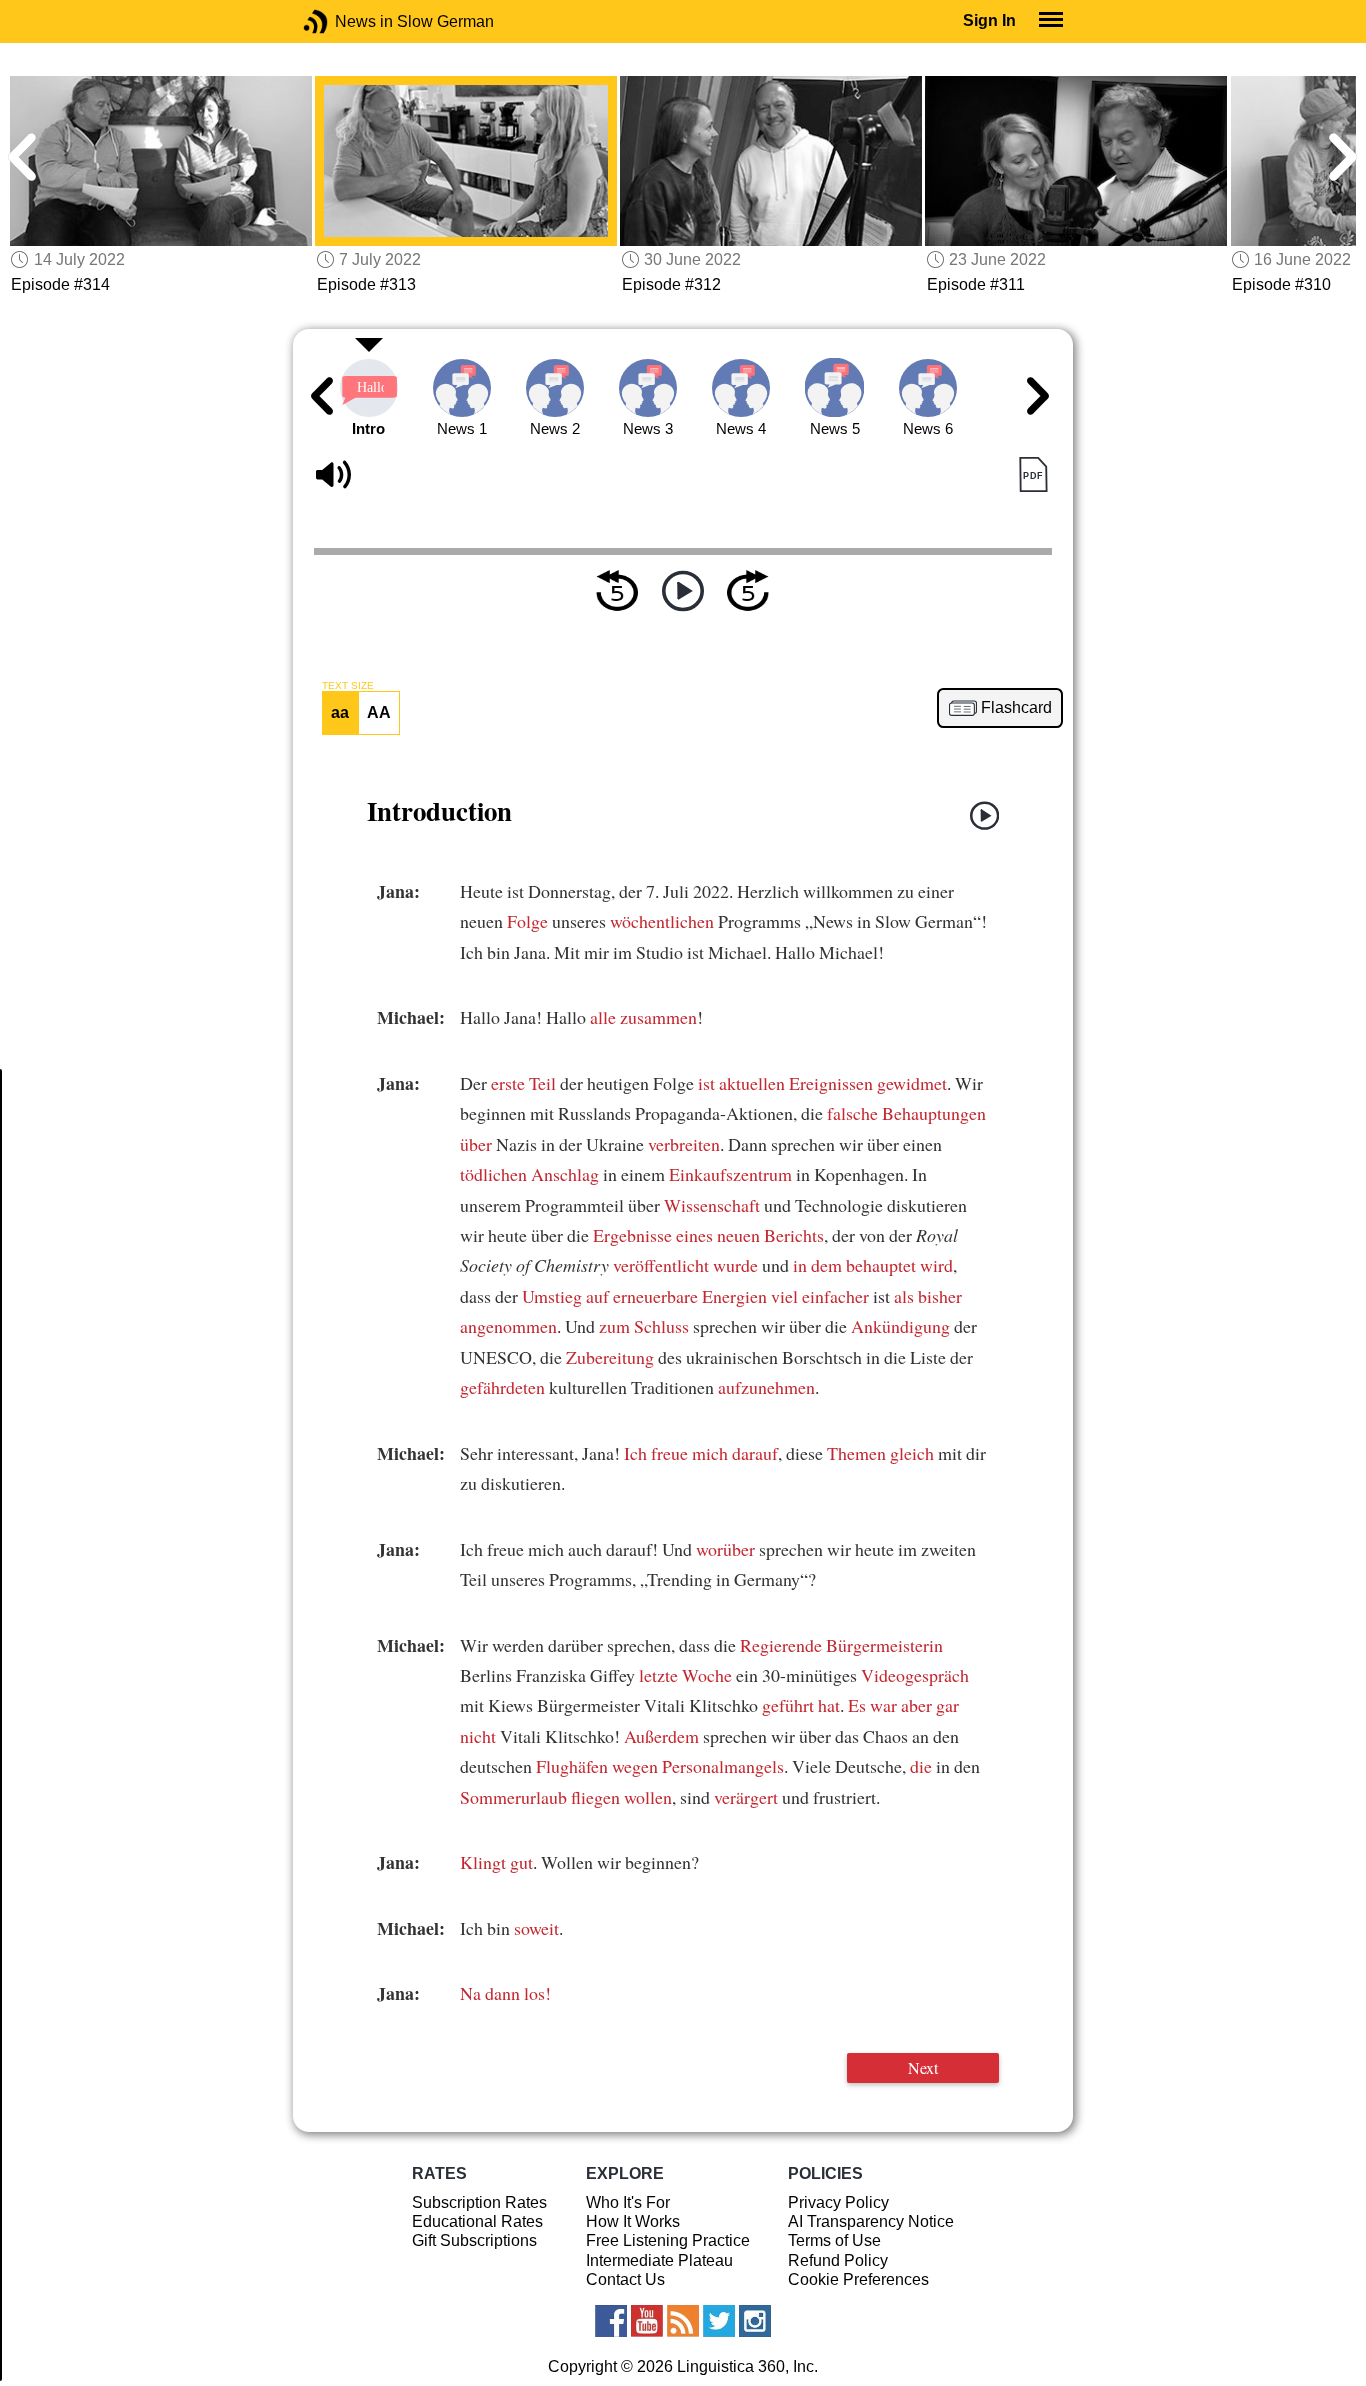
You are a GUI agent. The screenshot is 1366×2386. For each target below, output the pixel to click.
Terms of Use (834, 2240)
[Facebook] (611, 2321)
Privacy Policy (838, 2202)
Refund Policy (838, 2260)
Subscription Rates (479, 2202)
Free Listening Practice (668, 2240)
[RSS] (683, 2321)
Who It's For (628, 2202)
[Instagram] (755, 2321)
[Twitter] (719, 2321)
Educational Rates (477, 2221)
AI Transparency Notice (871, 2221)
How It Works (633, 2221)
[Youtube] (647, 2321)
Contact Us (625, 2279)
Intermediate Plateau (659, 2260)
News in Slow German (345, 21)
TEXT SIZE (348, 686)
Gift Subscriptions (474, 2240)
